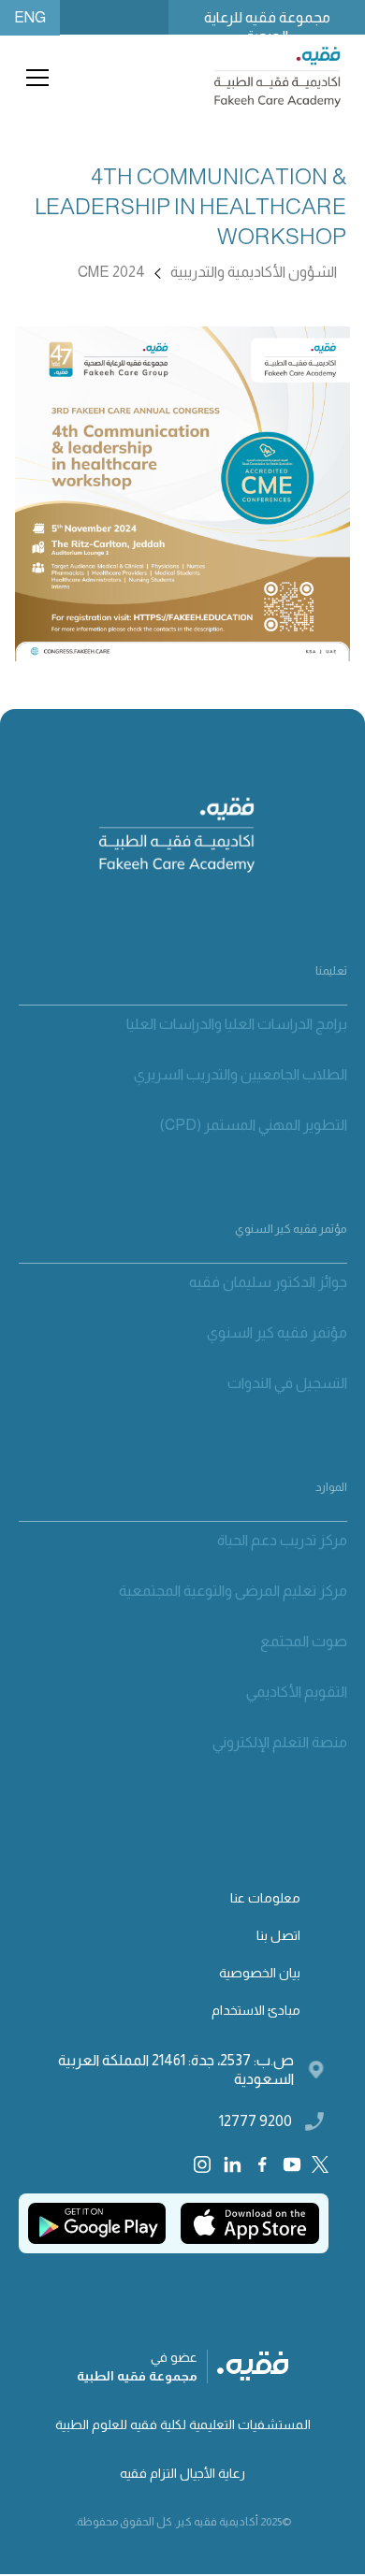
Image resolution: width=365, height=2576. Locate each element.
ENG (30, 17)
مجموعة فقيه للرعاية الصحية (267, 22)
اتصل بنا (278, 1935)
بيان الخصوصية (260, 1973)
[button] (34, 78)
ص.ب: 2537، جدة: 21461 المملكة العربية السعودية (176, 2069)
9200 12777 (255, 2121)
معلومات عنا (265, 1898)
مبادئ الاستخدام (256, 2010)
